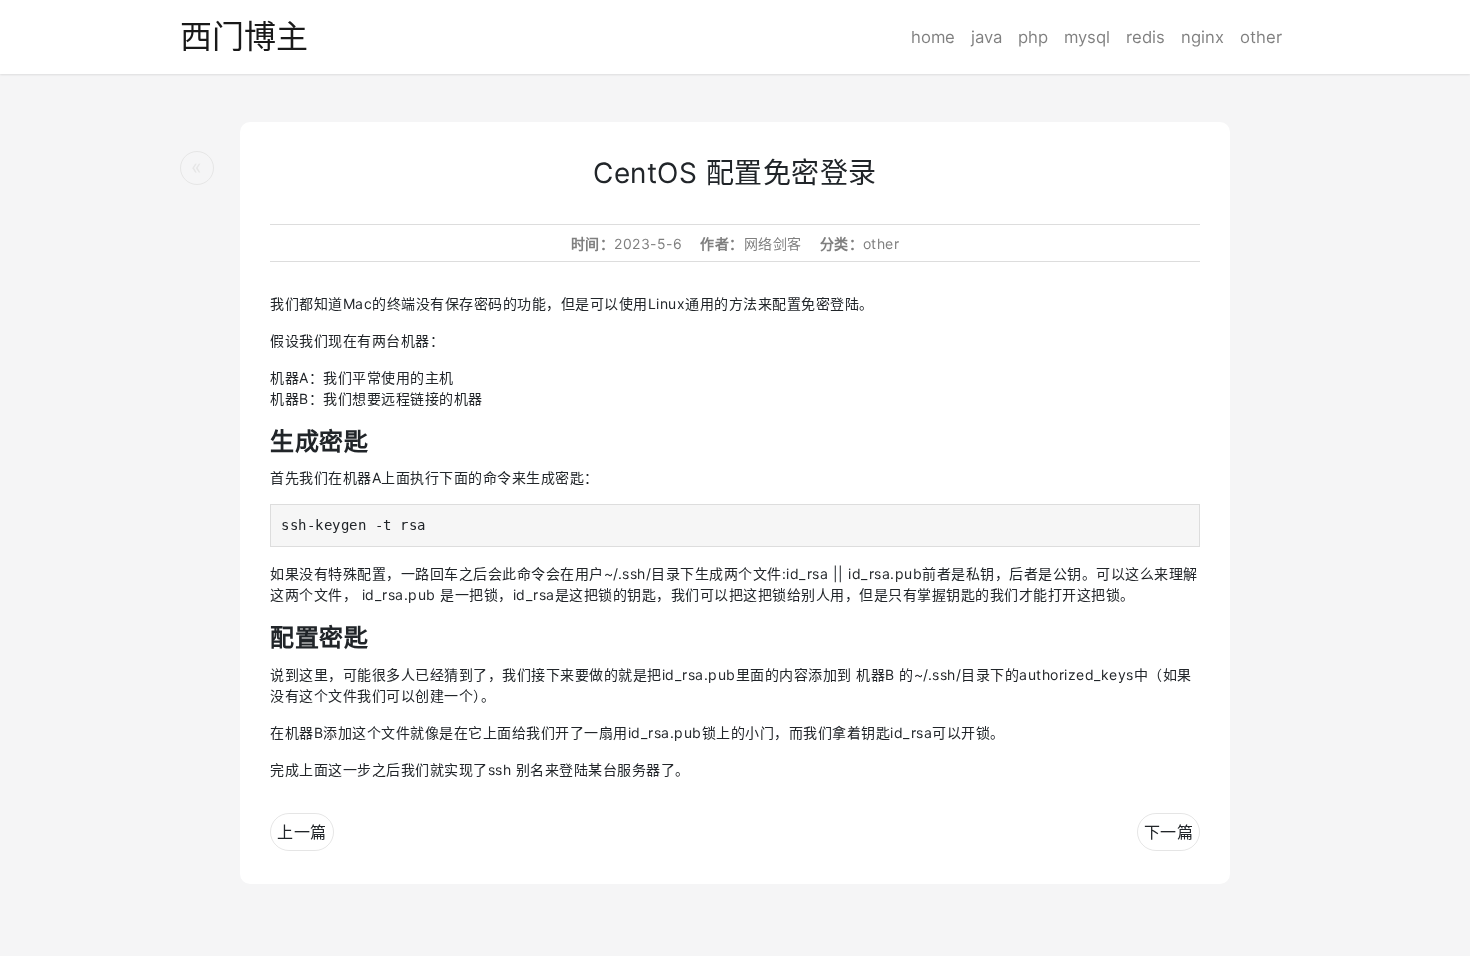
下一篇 (1169, 832)
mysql (1087, 37)
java (986, 37)
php (1033, 37)
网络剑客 (773, 243)
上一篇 (302, 832)
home (933, 37)
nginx (1202, 37)
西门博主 (244, 36)
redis (1145, 37)
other (1261, 37)
